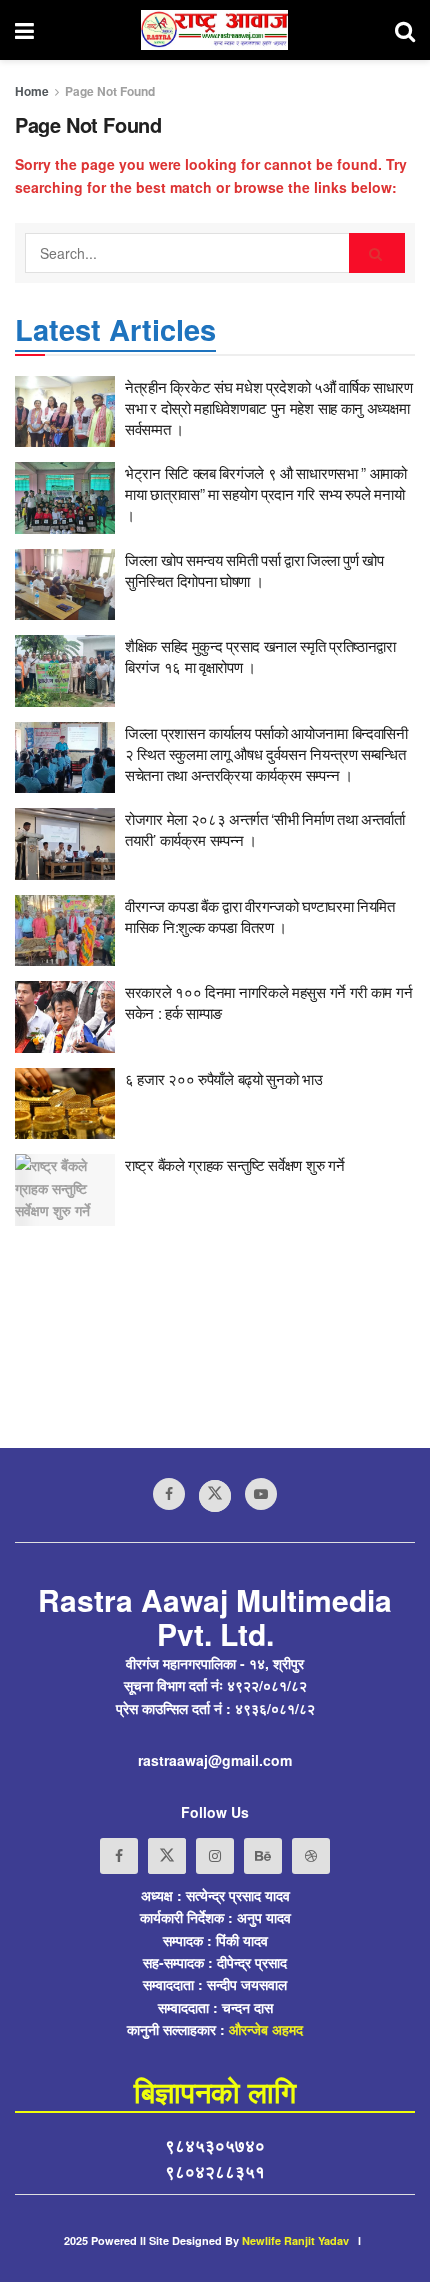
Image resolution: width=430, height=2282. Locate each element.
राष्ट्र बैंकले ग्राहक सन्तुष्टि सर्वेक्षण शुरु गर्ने (234, 1164)
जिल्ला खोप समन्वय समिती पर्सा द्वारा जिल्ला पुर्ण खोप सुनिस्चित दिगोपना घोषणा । (254, 570)
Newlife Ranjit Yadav (295, 2240)
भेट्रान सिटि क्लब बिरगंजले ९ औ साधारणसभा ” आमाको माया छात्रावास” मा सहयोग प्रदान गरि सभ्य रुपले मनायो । (266, 493)
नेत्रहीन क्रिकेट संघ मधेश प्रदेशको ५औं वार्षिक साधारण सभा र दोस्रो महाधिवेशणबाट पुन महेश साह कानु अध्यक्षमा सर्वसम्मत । (269, 407)
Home (32, 91)
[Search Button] (377, 253)
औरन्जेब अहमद (266, 2029)
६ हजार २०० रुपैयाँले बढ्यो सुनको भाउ (224, 1078)
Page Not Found (110, 91)
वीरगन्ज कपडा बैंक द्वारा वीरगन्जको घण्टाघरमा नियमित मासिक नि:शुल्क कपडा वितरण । (260, 916)
